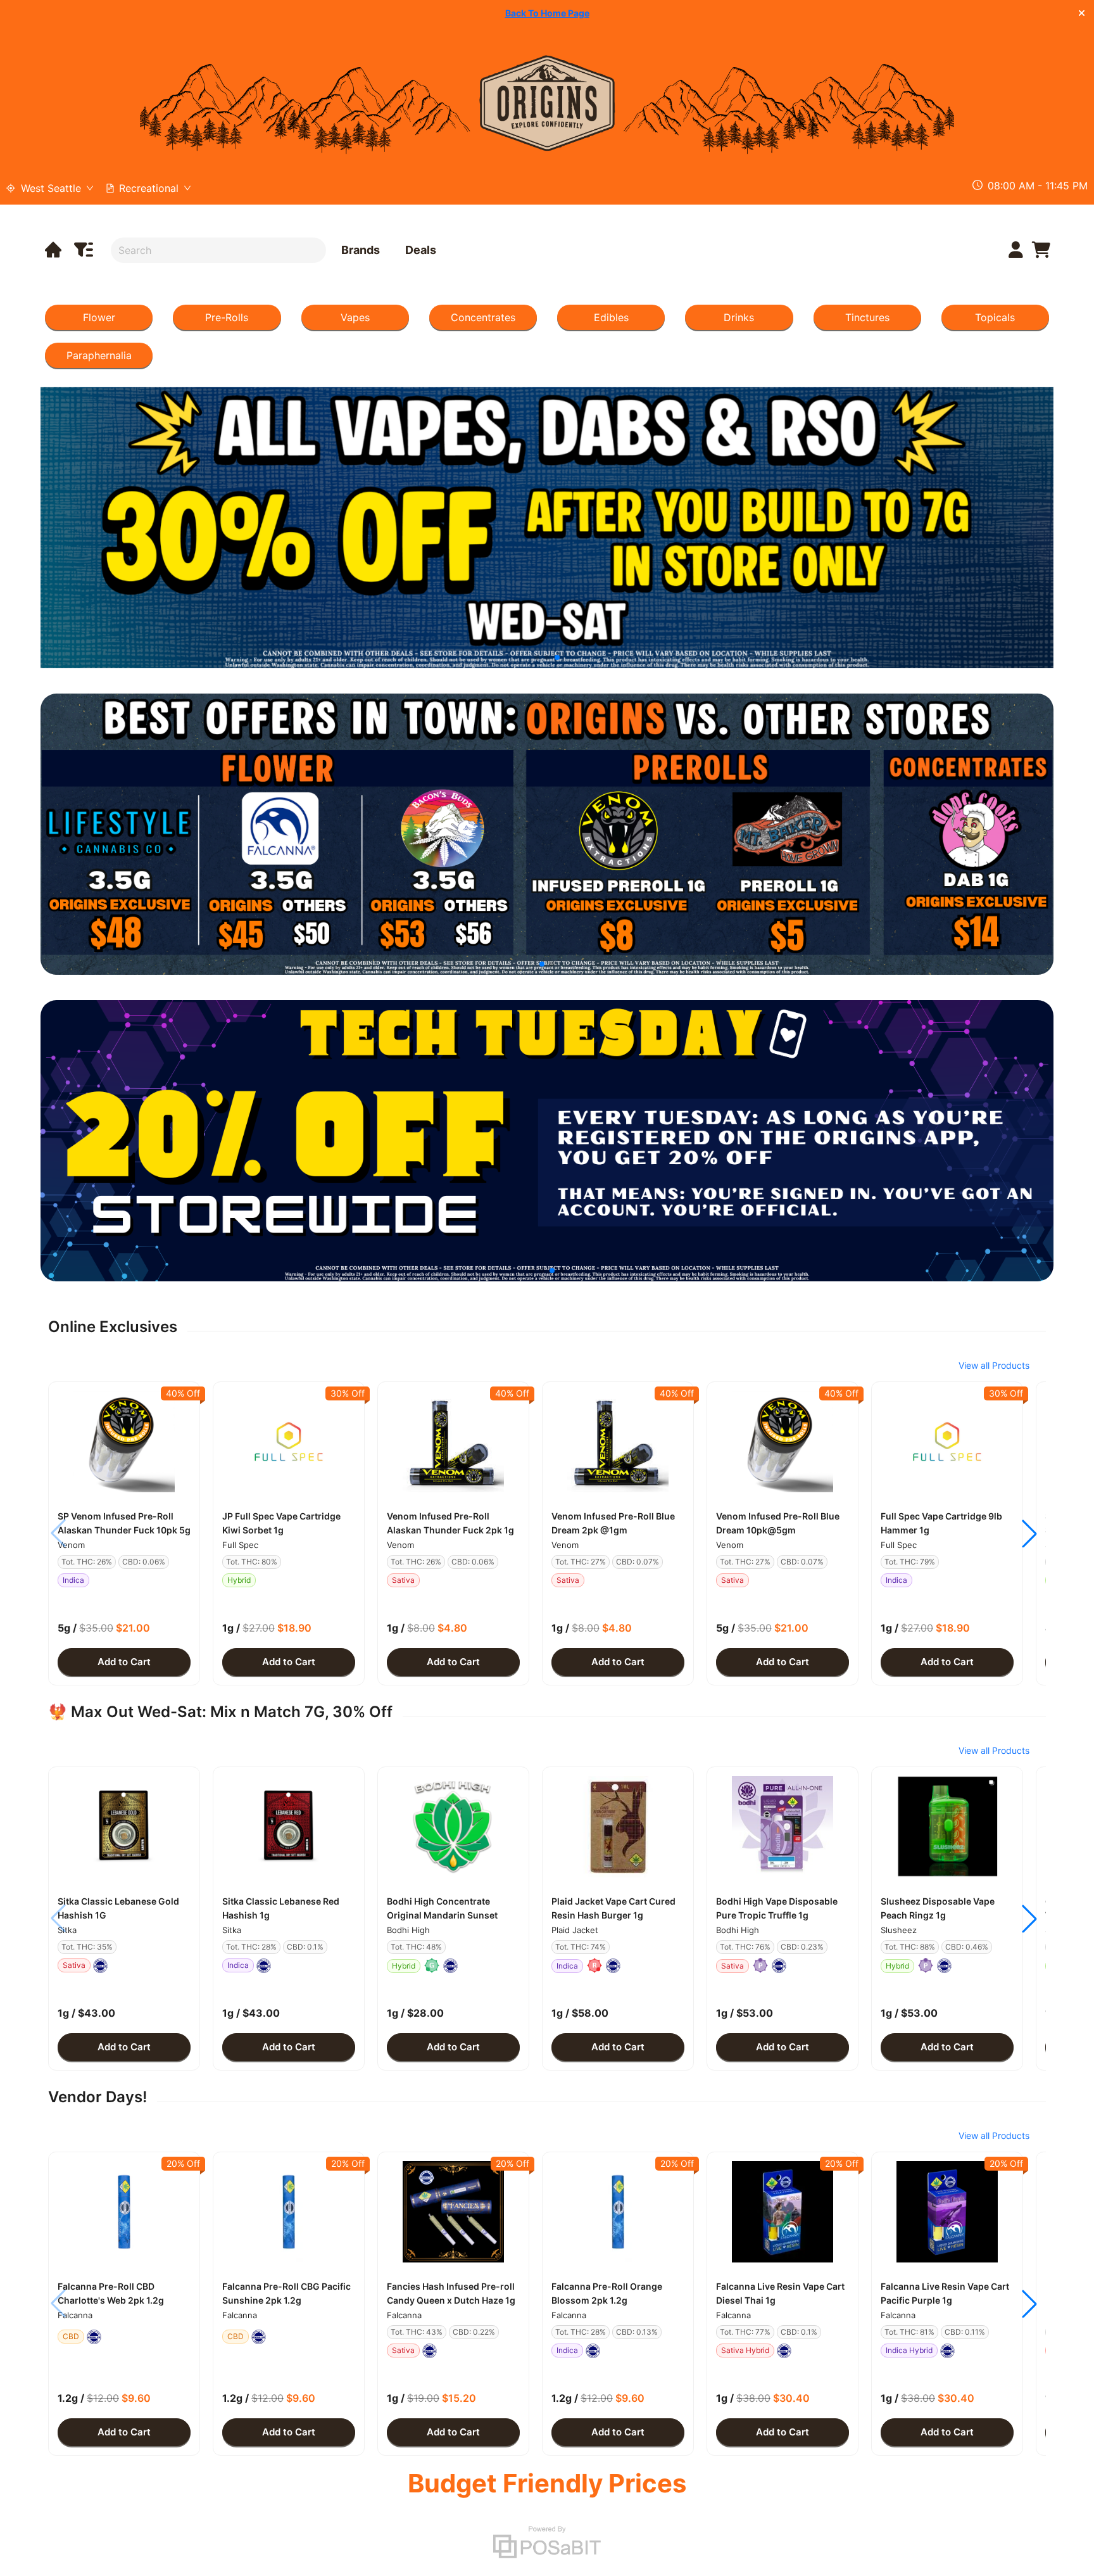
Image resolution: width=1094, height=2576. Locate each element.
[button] (124, 1442)
